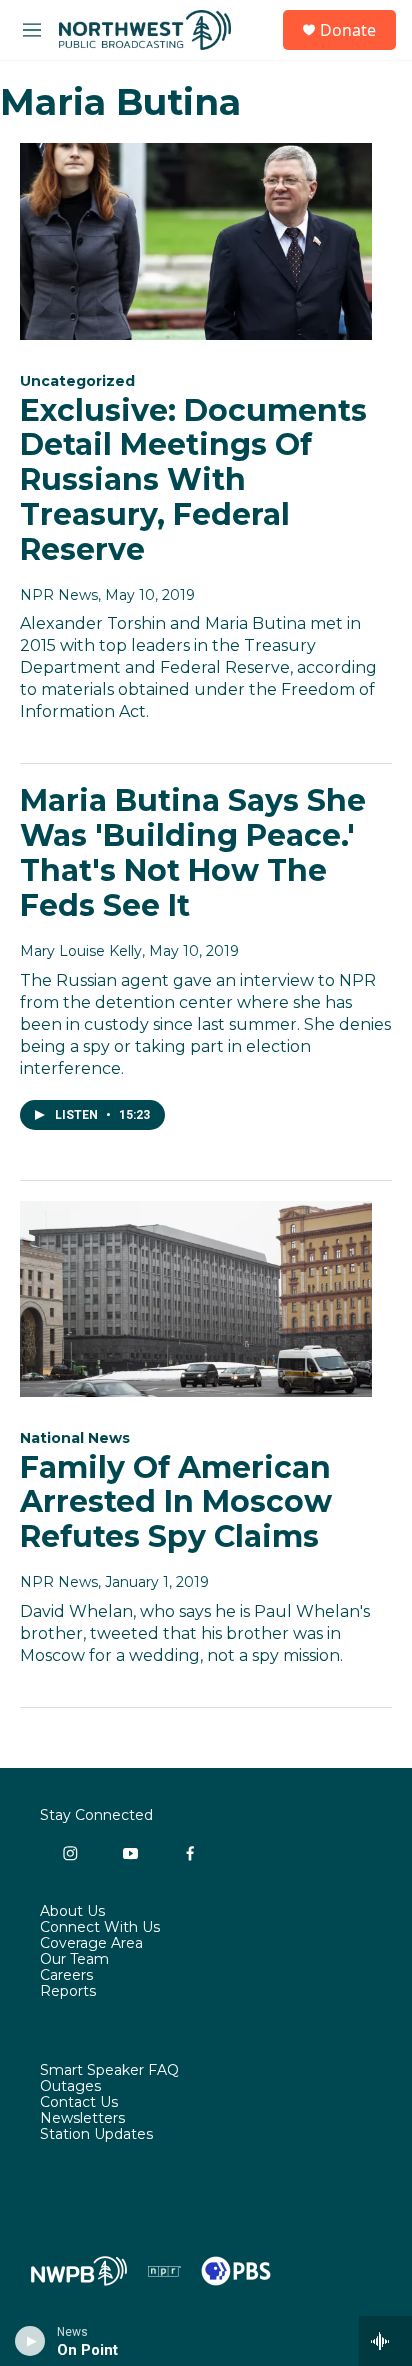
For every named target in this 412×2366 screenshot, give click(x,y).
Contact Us (79, 2103)
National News (75, 1438)
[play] (30, 2341)
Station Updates (96, 2135)
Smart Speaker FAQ (109, 2071)
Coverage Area (91, 1944)
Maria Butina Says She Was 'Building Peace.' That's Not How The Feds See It (193, 852)
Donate (348, 30)
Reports (68, 1992)
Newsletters (82, 2119)
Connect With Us (100, 1928)
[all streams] (385, 2341)
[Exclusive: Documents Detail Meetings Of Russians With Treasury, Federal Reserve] (196, 241)
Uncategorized (77, 381)
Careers (66, 1976)
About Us (72, 1912)
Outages (70, 2087)
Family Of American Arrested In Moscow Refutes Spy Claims (176, 1502)
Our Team (74, 1960)
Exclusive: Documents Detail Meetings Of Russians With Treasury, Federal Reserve (193, 480)
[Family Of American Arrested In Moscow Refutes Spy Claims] (196, 1299)
